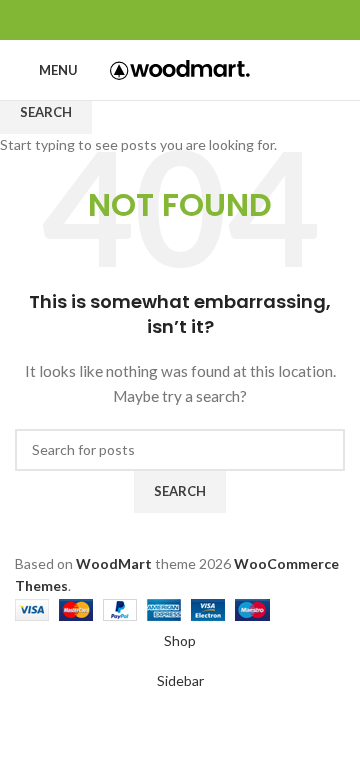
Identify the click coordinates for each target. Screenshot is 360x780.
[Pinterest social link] (180, 20)
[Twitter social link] (157, 20)
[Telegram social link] (226, 20)
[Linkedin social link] (203, 20)
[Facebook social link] (134, 20)
